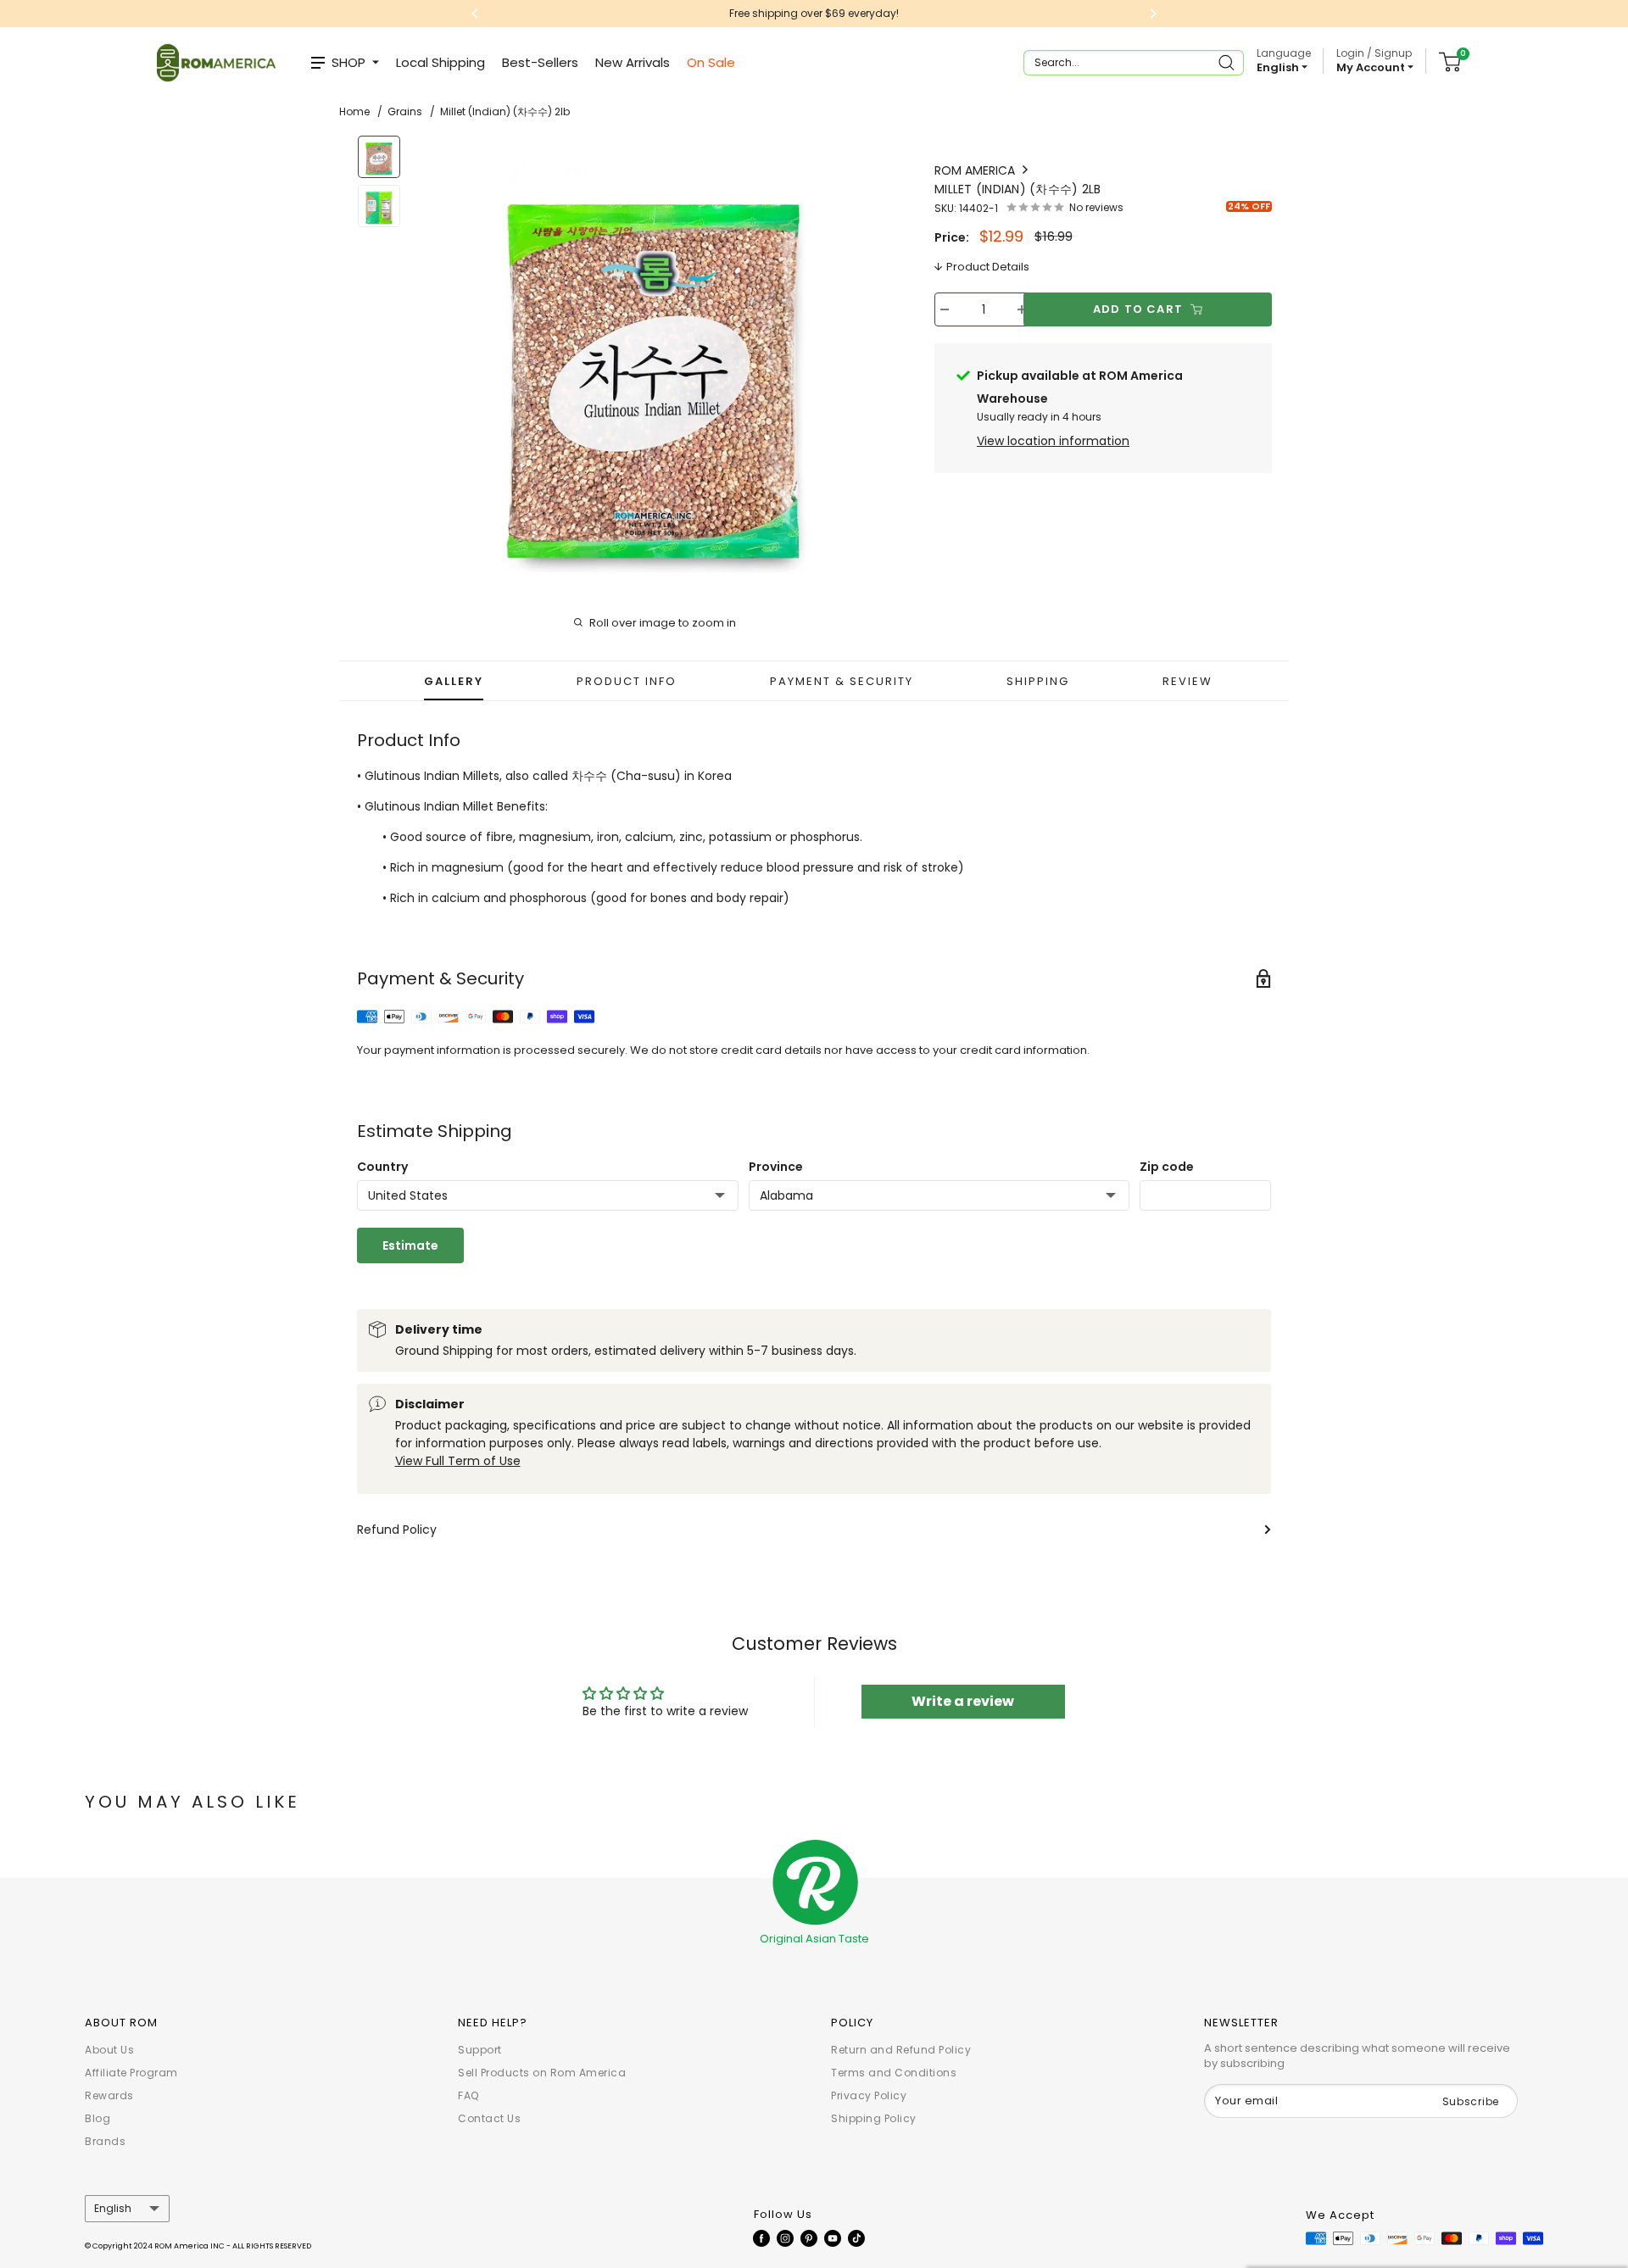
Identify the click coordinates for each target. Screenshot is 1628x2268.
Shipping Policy (874, 2118)
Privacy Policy (869, 2095)
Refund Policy (397, 1530)
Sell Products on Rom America (542, 2073)
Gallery (454, 681)
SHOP (348, 62)
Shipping (1038, 681)
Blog (98, 2118)
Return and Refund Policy (901, 2050)
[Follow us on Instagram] (785, 2238)
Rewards (109, 2095)
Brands (105, 2141)
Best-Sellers (540, 62)
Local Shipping (440, 62)
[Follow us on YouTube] (833, 2238)
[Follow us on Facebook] (761, 2238)
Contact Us (489, 2118)
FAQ (468, 2095)
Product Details (988, 267)
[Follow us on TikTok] (856, 2238)
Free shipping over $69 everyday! (814, 13)
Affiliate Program (131, 2073)
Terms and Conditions (894, 2073)
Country (382, 1167)
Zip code (1167, 1167)
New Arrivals (633, 62)
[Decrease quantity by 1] (945, 309)
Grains (405, 111)
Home (354, 111)
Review (1188, 681)
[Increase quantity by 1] (1022, 309)
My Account (1372, 67)
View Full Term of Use (458, 1461)
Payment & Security (842, 681)
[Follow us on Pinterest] (809, 2238)
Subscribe (1471, 2101)
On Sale (711, 62)
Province (776, 1167)
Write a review (963, 1701)
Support (480, 2050)
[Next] (870, 359)
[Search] (1228, 63)
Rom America (976, 170)
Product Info (627, 681)
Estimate (410, 1245)
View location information (1053, 441)
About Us (109, 2050)
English (113, 2209)
